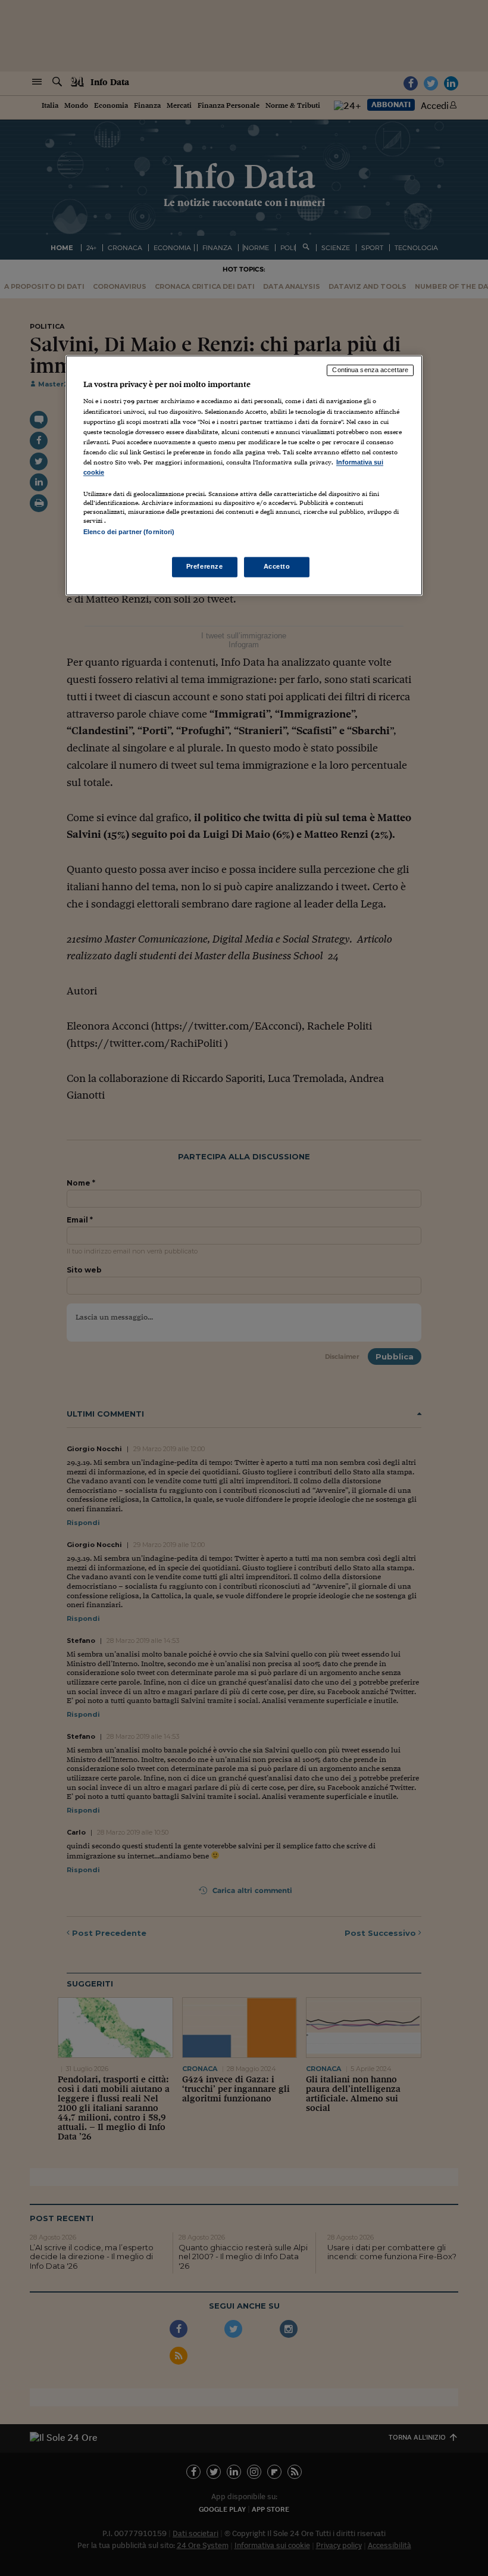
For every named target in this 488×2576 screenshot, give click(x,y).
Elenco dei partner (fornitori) (129, 532)
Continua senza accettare (370, 370)
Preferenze (205, 567)
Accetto (277, 567)
